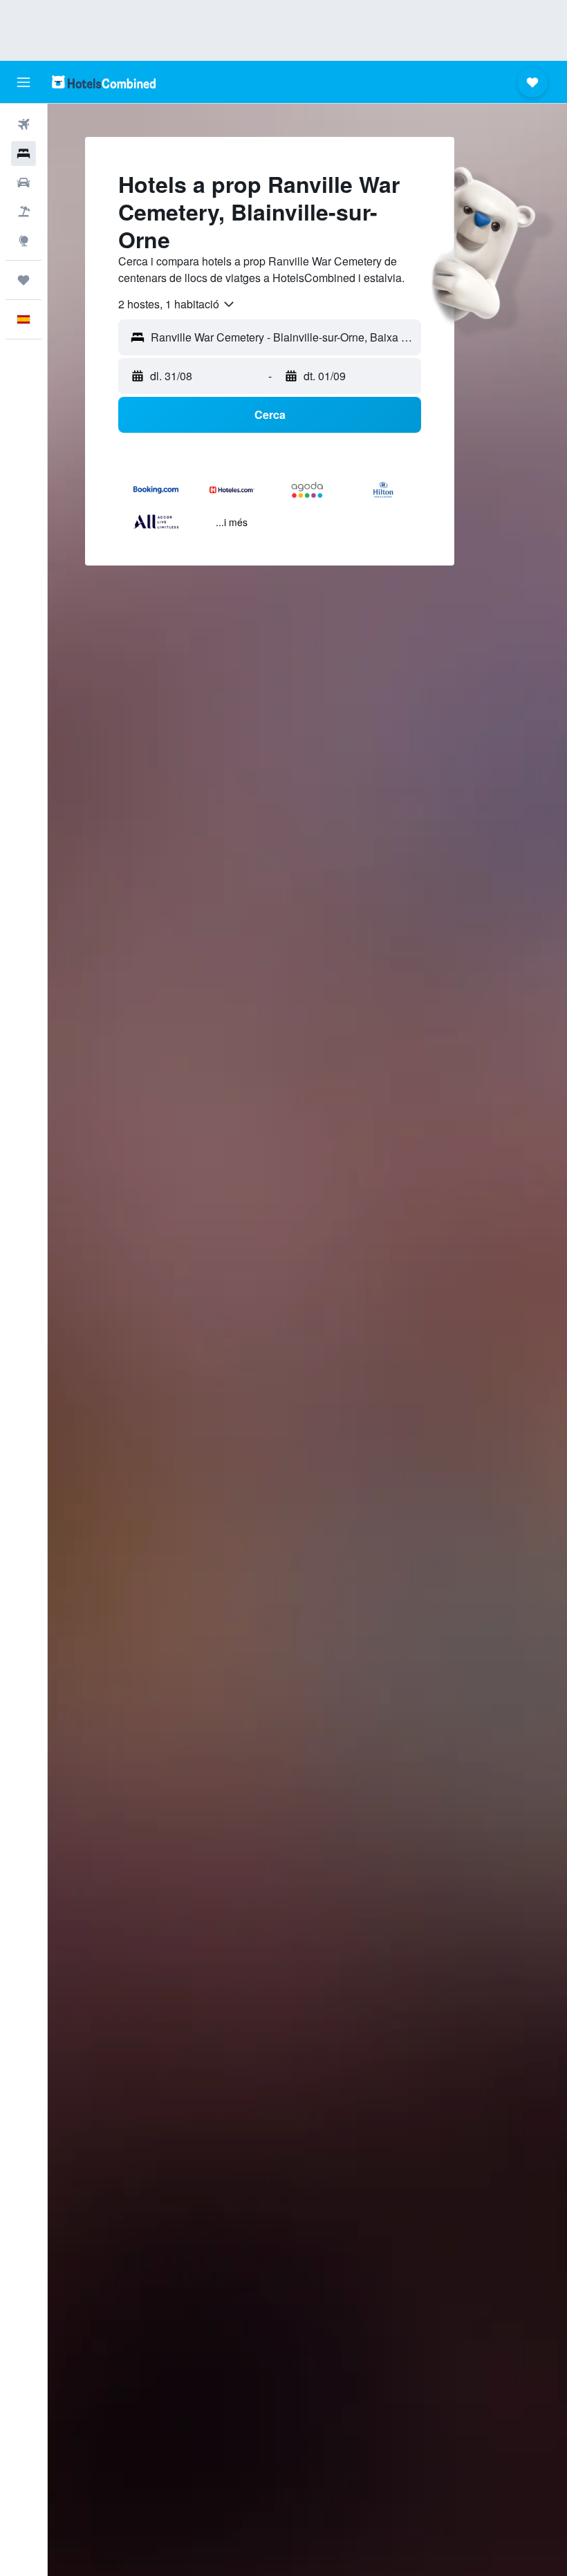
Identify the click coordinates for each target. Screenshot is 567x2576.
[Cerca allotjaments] (24, 153)
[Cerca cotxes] (24, 183)
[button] (24, 82)
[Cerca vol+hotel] (24, 212)
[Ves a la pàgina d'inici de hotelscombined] (104, 82)
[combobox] (177, 304)
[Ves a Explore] (24, 241)
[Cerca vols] (24, 124)
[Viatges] (24, 280)
